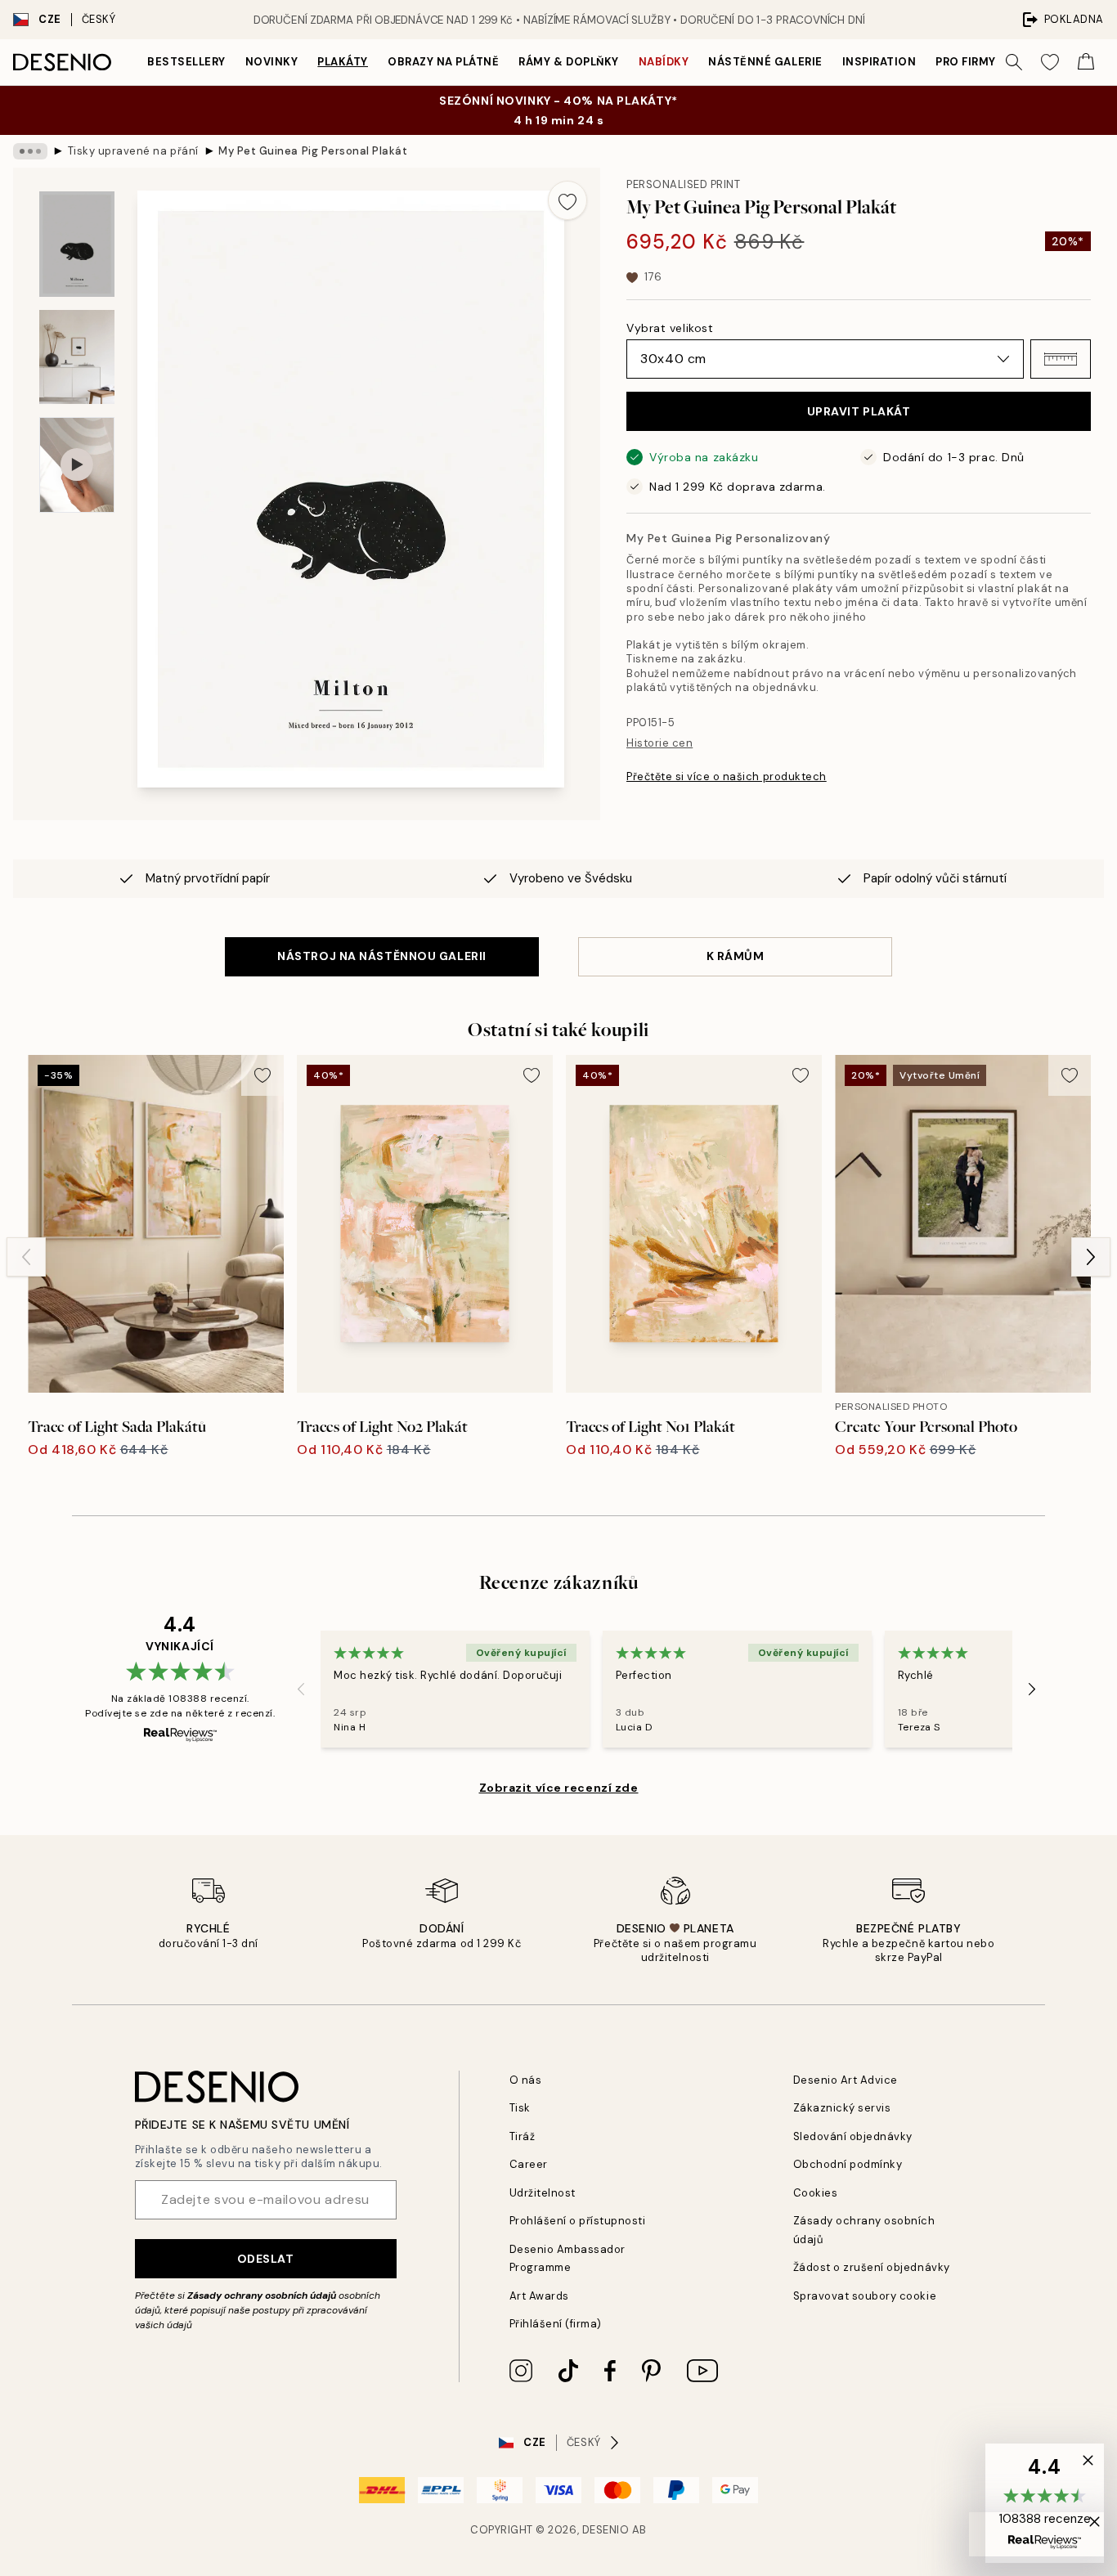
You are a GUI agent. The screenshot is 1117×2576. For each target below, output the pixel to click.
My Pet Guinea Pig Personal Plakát (313, 151)
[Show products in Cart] (1086, 62)
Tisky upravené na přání (133, 151)
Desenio (606, 2530)
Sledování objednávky (853, 2136)
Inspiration (879, 62)
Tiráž (523, 2136)
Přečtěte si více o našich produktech (727, 776)
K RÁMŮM (736, 956)
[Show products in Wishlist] (1050, 62)
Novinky (272, 62)
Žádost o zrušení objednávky (872, 2267)
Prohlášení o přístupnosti (578, 2221)
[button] (1061, 359)
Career (529, 2164)
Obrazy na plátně (443, 62)
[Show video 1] (77, 465)
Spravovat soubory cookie (865, 2296)
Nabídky (664, 62)
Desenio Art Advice (846, 2080)
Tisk (520, 2108)
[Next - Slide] (1091, 1257)
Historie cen (659, 743)
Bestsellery (186, 62)
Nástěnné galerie (765, 62)
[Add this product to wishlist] (567, 200)
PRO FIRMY (966, 62)
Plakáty (343, 62)
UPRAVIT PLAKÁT (859, 411)
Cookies (816, 2193)
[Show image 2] (77, 357)
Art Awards (539, 2296)
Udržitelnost (543, 2193)
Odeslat (266, 2259)
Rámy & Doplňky (568, 62)
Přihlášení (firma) (556, 2324)
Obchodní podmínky (848, 2164)
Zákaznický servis (842, 2108)
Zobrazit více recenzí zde (559, 1788)
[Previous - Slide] (26, 1257)
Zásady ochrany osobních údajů (262, 2296)
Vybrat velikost (670, 328)
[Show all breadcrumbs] (30, 151)
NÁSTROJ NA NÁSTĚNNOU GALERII (382, 956)
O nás (526, 2080)
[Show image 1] (77, 244)
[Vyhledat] (1014, 62)
